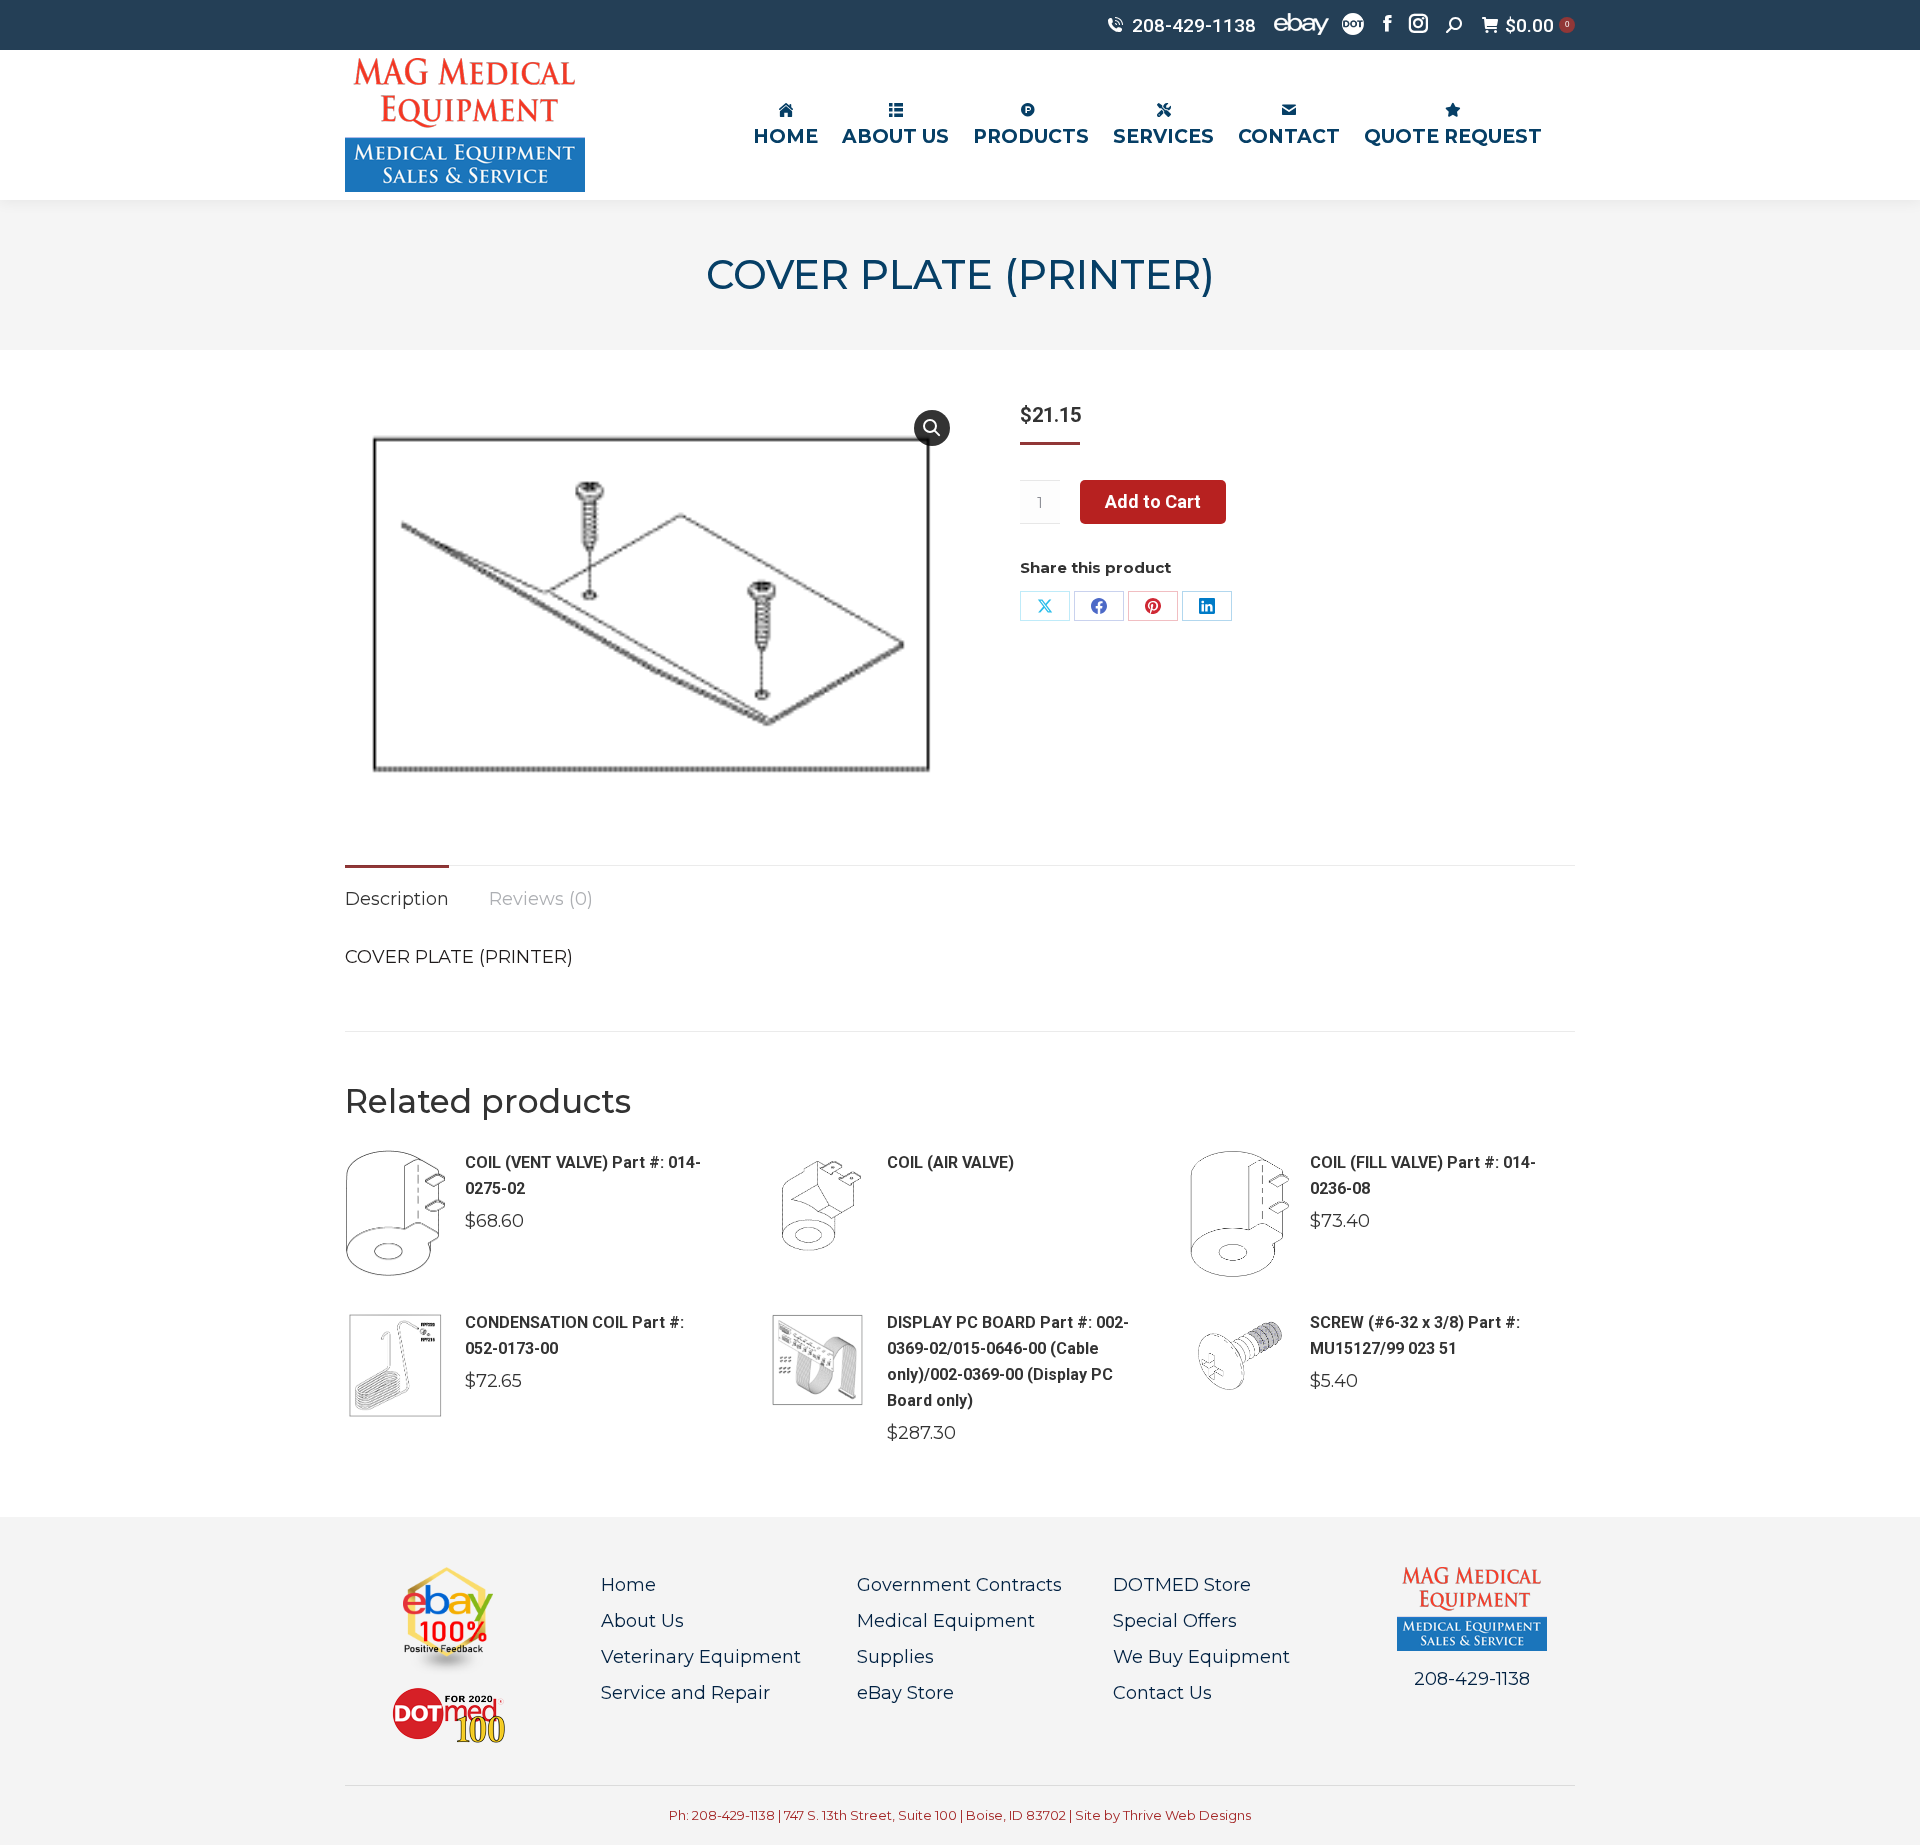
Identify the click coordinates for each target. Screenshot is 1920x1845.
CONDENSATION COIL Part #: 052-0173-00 (574, 1335)
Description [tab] (397, 899)
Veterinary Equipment (701, 1657)
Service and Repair (685, 1693)
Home (628, 1585)
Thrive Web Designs (1187, 1815)
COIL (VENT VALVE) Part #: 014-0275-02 (583, 1175)
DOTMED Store (1182, 1585)
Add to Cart (1153, 501)
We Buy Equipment (1201, 1657)
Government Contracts (959, 1585)
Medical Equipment (946, 1621)
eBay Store (905, 1693)
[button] (932, 428)
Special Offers (1175, 1621)
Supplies (895, 1657)
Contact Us (1162, 1693)
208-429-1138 (1194, 25)
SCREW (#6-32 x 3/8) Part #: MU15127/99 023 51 (1415, 1335)
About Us (642, 1621)
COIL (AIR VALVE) (950, 1162)
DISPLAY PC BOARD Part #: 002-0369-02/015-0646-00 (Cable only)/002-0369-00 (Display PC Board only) (1008, 1361)
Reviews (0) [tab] (541, 899)
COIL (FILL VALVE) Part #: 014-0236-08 (1423, 1175)
